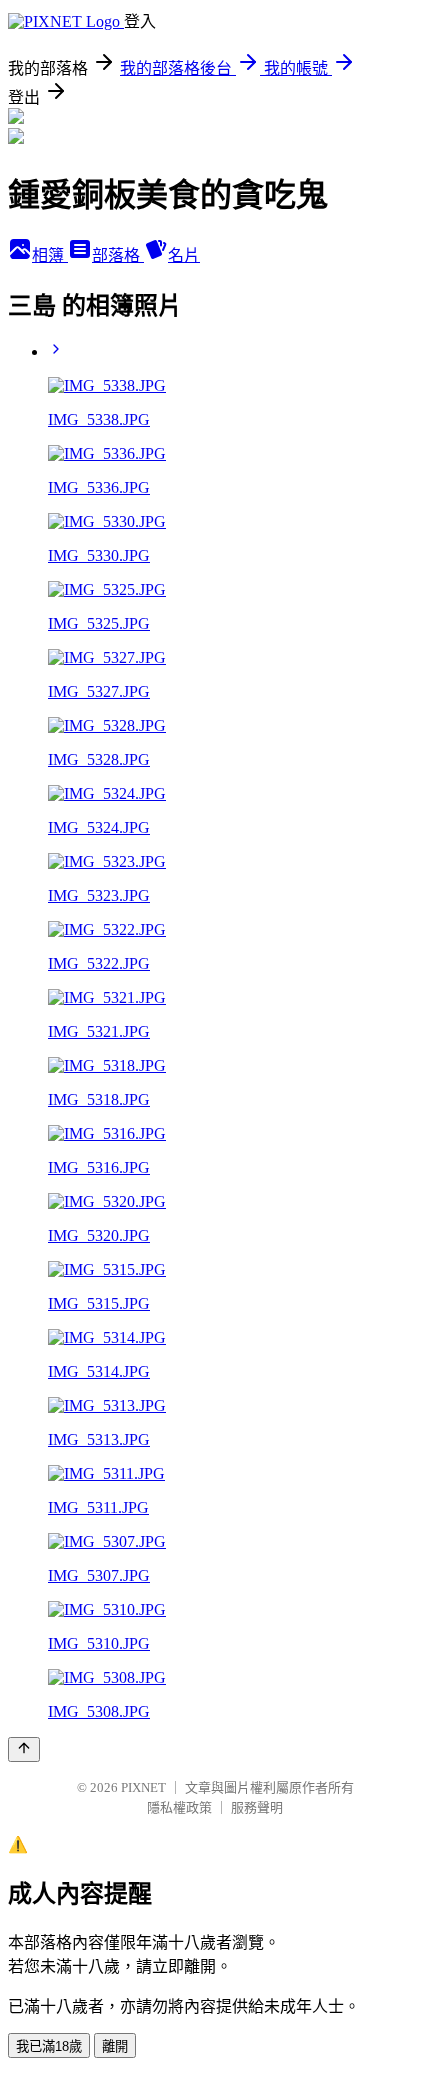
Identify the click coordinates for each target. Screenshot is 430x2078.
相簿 (50, 255)
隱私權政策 (179, 1807)
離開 (115, 2046)
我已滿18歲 (49, 2046)
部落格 (118, 255)
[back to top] (24, 1749)
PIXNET (143, 1787)
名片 (184, 255)
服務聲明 (257, 1807)
